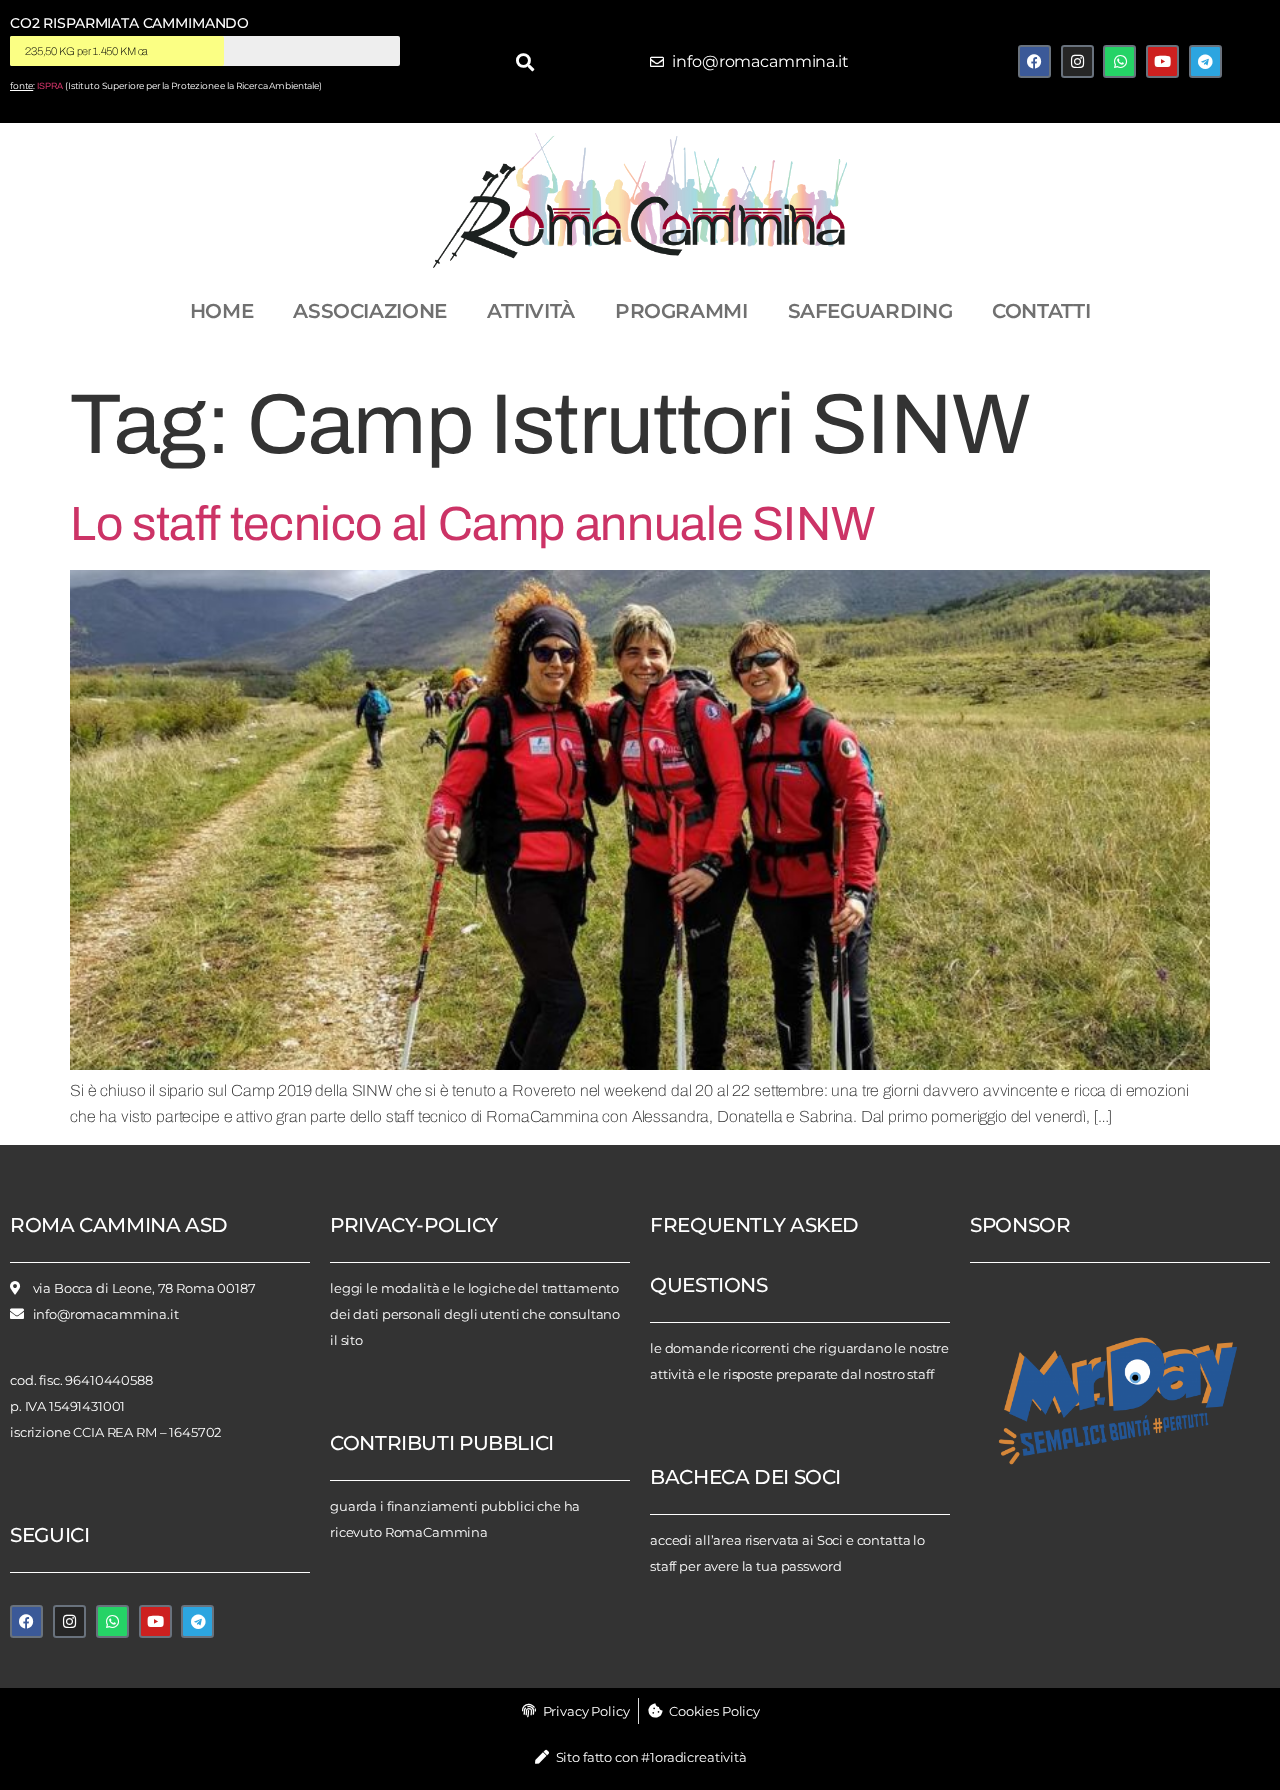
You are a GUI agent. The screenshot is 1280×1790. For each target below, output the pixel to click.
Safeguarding (870, 311)
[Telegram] (1205, 61)
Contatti (1041, 311)
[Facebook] (1034, 61)
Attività (531, 311)
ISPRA (50, 86)
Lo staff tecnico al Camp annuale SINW (472, 524)
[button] (524, 61)
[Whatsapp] (1119, 61)
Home (222, 311)
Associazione (370, 311)
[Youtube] (1162, 61)
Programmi (681, 311)
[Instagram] (1077, 61)
